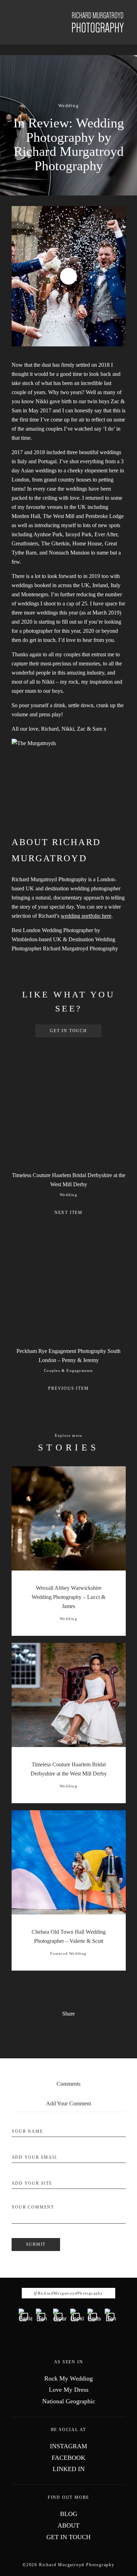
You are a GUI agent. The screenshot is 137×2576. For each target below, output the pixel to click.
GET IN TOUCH (68, 1031)
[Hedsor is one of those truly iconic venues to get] (94, 2315)
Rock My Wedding (68, 2378)
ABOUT (68, 2525)
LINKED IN (69, 2469)
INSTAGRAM (68, 2446)
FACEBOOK (68, 2458)
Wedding (68, 105)
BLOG (69, 2514)
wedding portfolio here (86, 916)
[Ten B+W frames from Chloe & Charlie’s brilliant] (112, 2315)
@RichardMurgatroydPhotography (68, 2293)
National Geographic (69, 2401)
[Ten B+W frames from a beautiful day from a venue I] (43, 2315)
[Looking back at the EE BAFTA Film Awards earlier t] (77, 2315)
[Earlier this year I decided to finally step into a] (25, 2315)
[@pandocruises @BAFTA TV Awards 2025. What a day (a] (60, 2315)
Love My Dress (69, 2390)
